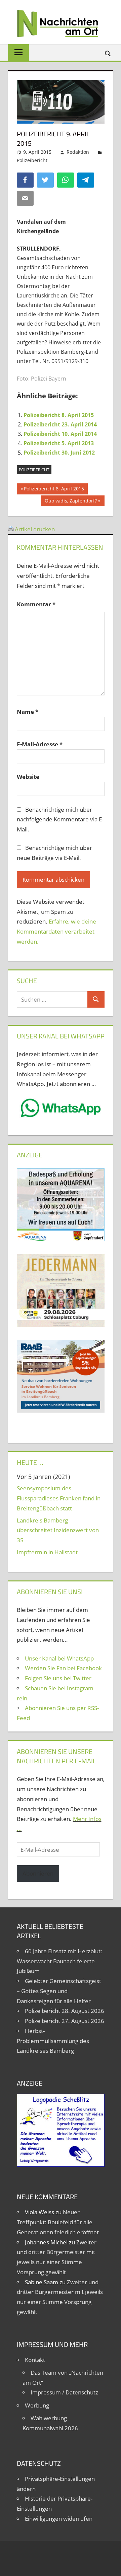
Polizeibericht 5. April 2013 (59, 443)
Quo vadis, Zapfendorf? (71, 502)
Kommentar (36, 604)
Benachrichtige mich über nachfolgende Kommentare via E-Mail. (60, 820)
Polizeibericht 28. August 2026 (65, 2011)
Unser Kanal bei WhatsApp (59, 1658)
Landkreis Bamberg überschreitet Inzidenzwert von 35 (58, 1530)
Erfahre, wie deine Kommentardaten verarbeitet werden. (56, 931)
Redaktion (78, 152)
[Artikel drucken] (11, 529)
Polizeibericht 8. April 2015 (59, 415)
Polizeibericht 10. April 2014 (60, 434)
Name (28, 712)
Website (28, 777)
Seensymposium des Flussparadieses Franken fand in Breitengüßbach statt (59, 1498)
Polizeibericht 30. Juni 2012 (59, 453)
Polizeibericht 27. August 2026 (65, 2021)
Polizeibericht (32, 160)
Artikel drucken (35, 529)
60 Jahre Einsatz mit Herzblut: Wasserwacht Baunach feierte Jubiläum (59, 1961)
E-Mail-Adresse (40, 744)
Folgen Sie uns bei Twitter (58, 1678)
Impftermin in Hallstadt (47, 1552)
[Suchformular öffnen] (108, 53)
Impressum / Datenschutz (64, 2392)
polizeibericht (34, 470)
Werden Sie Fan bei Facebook (63, 1668)
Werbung (37, 2405)
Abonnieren (38, 1873)
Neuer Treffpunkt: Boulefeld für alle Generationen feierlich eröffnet (58, 2222)
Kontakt (35, 2360)
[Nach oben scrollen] (110, 2565)
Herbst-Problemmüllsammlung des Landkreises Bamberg (53, 2041)
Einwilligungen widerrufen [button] (59, 2519)
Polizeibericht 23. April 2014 (60, 424)
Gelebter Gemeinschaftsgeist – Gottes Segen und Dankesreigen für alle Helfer (59, 1991)
